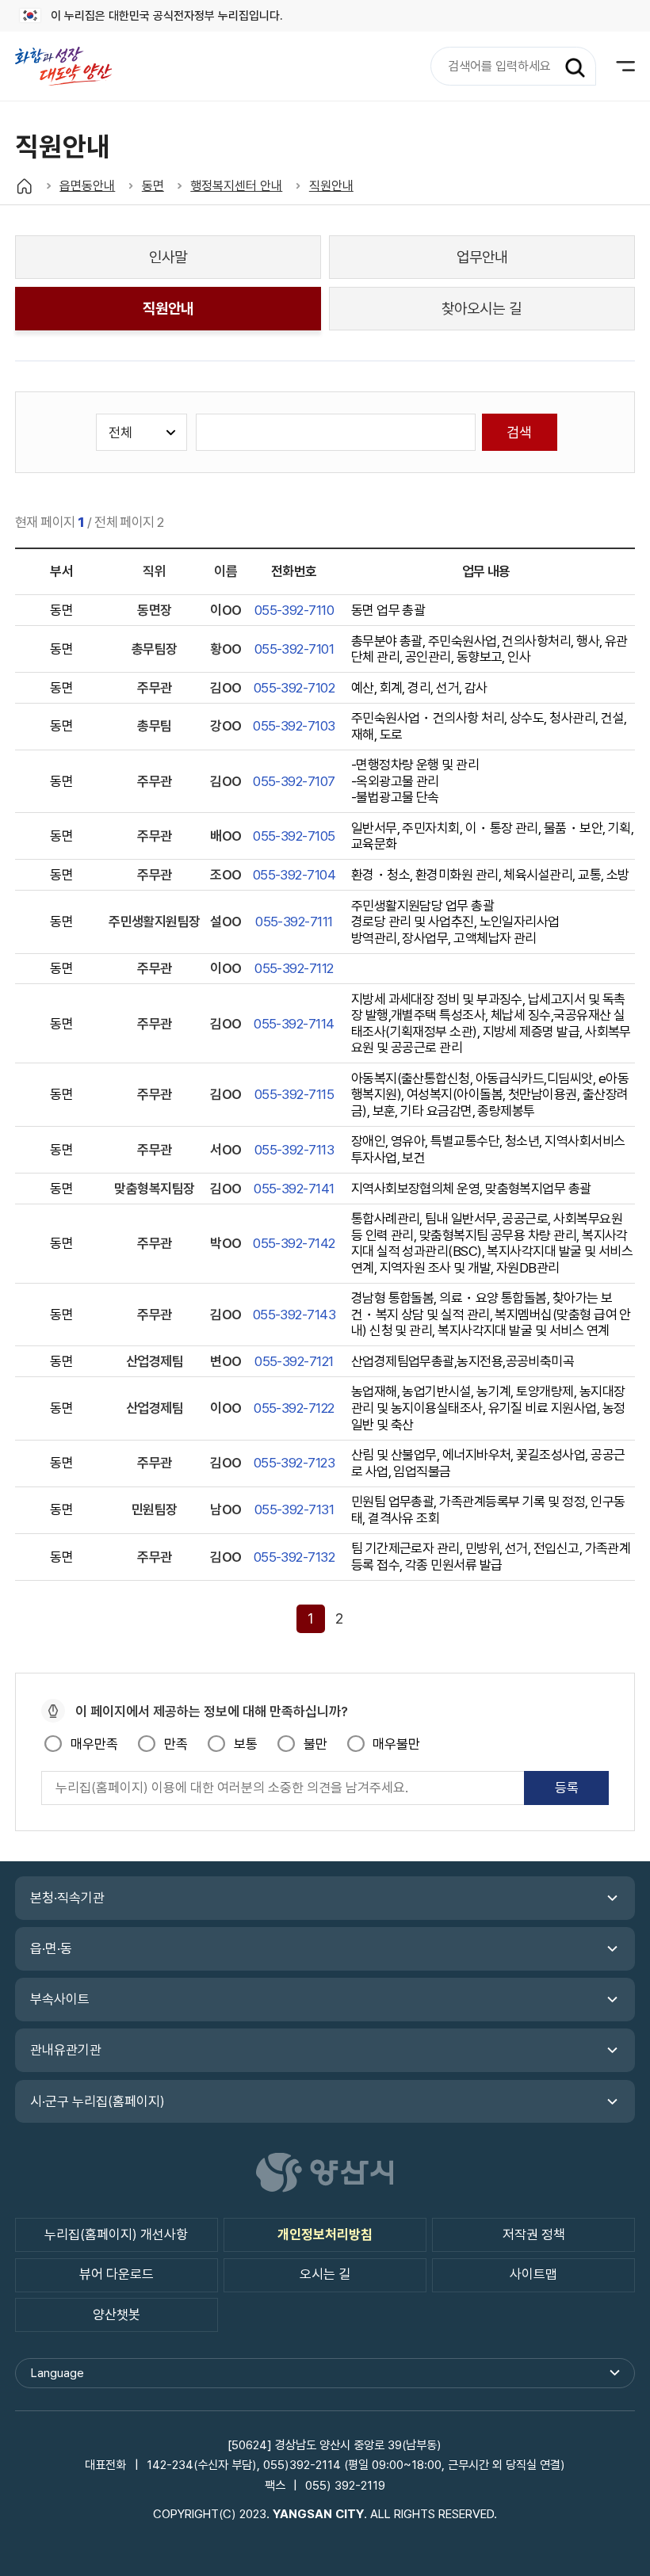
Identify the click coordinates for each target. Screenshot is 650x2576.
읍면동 (72, 66)
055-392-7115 (294, 1094)
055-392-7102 (294, 688)
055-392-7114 (294, 1024)
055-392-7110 (294, 610)
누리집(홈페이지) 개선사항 (116, 2234)
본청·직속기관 (67, 1898)
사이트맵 (533, 2274)
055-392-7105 (294, 836)
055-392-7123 (294, 1463)
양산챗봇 (117, 2315)
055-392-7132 (294, 1557)
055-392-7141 (294, 1189)
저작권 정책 (534, 2234)
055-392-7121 (294, 1361)
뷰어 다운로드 (117, 2274)
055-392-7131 (294, 1509)
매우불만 (396, 1744)
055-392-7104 (294, 875)
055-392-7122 (294, 1408)
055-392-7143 (294, 1315)
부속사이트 (60, 1999)
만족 (176, 1744)
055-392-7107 (294, 781)
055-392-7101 (294, 649)
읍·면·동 (51, 1948)
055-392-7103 (294, 726)
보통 (245, 1744)
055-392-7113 (294, 1150)
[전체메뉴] (616, 66)
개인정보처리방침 (325, 2234)
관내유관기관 (66, 2050)
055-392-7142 (294, 1243)
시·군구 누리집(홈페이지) (97, 2101)
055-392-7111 (294, 922)
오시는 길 (325, 2274)
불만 (315, 1744)
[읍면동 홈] (24, 186)
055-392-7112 (294, 968)
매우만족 (94, 1744)
